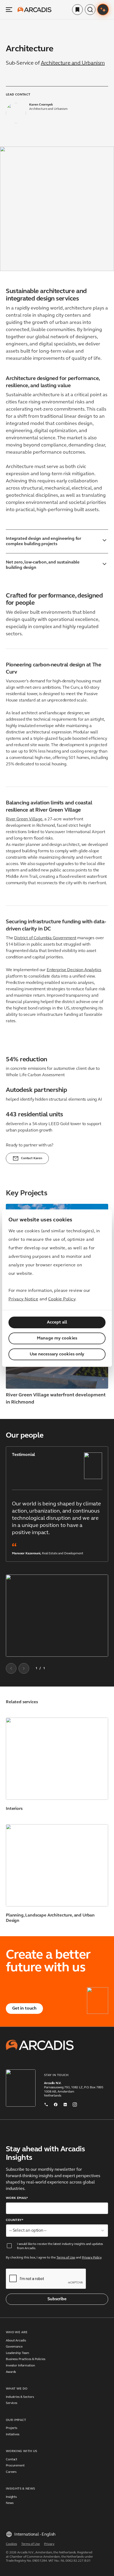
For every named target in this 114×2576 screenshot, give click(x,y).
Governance (14, 2347)
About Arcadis (16, 2341)
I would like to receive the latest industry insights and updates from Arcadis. (60, 2246)
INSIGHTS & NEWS (20, 2489)
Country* (15, 2220)
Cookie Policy (62, 1299)
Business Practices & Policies (26, 2359)
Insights (11, 2497)
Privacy (49, 2544)
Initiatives (13, 2435)
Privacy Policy (92, 2258)
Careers (11, 2472)
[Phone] (46, 2103)
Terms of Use (66, 2258)
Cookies (11, 2544)
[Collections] (77, 10)
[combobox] (57, 2231)
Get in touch (24, 2009)
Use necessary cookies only (57, 1354)
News (10, 2503)
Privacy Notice (23, 1299)
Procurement (15, 2466)
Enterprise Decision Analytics (74, 970)
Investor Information (20, 2366)
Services (12, 2403)
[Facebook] (56, 2103)
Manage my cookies (57, 1338)
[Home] (34, 10)
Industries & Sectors (20, 2397)
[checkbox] (9, 2246)
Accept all (57, 1322)
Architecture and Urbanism (73, 63)
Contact (12, 2460)
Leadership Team (17, 2353)
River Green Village (24, 819)
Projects (12, 2428)
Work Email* (17, 2198)
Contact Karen (32, 1158)
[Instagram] (75, 2103)
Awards (11, 2372)
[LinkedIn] (65, 2103)
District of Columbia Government (45, 938)
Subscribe (57, 2299)
